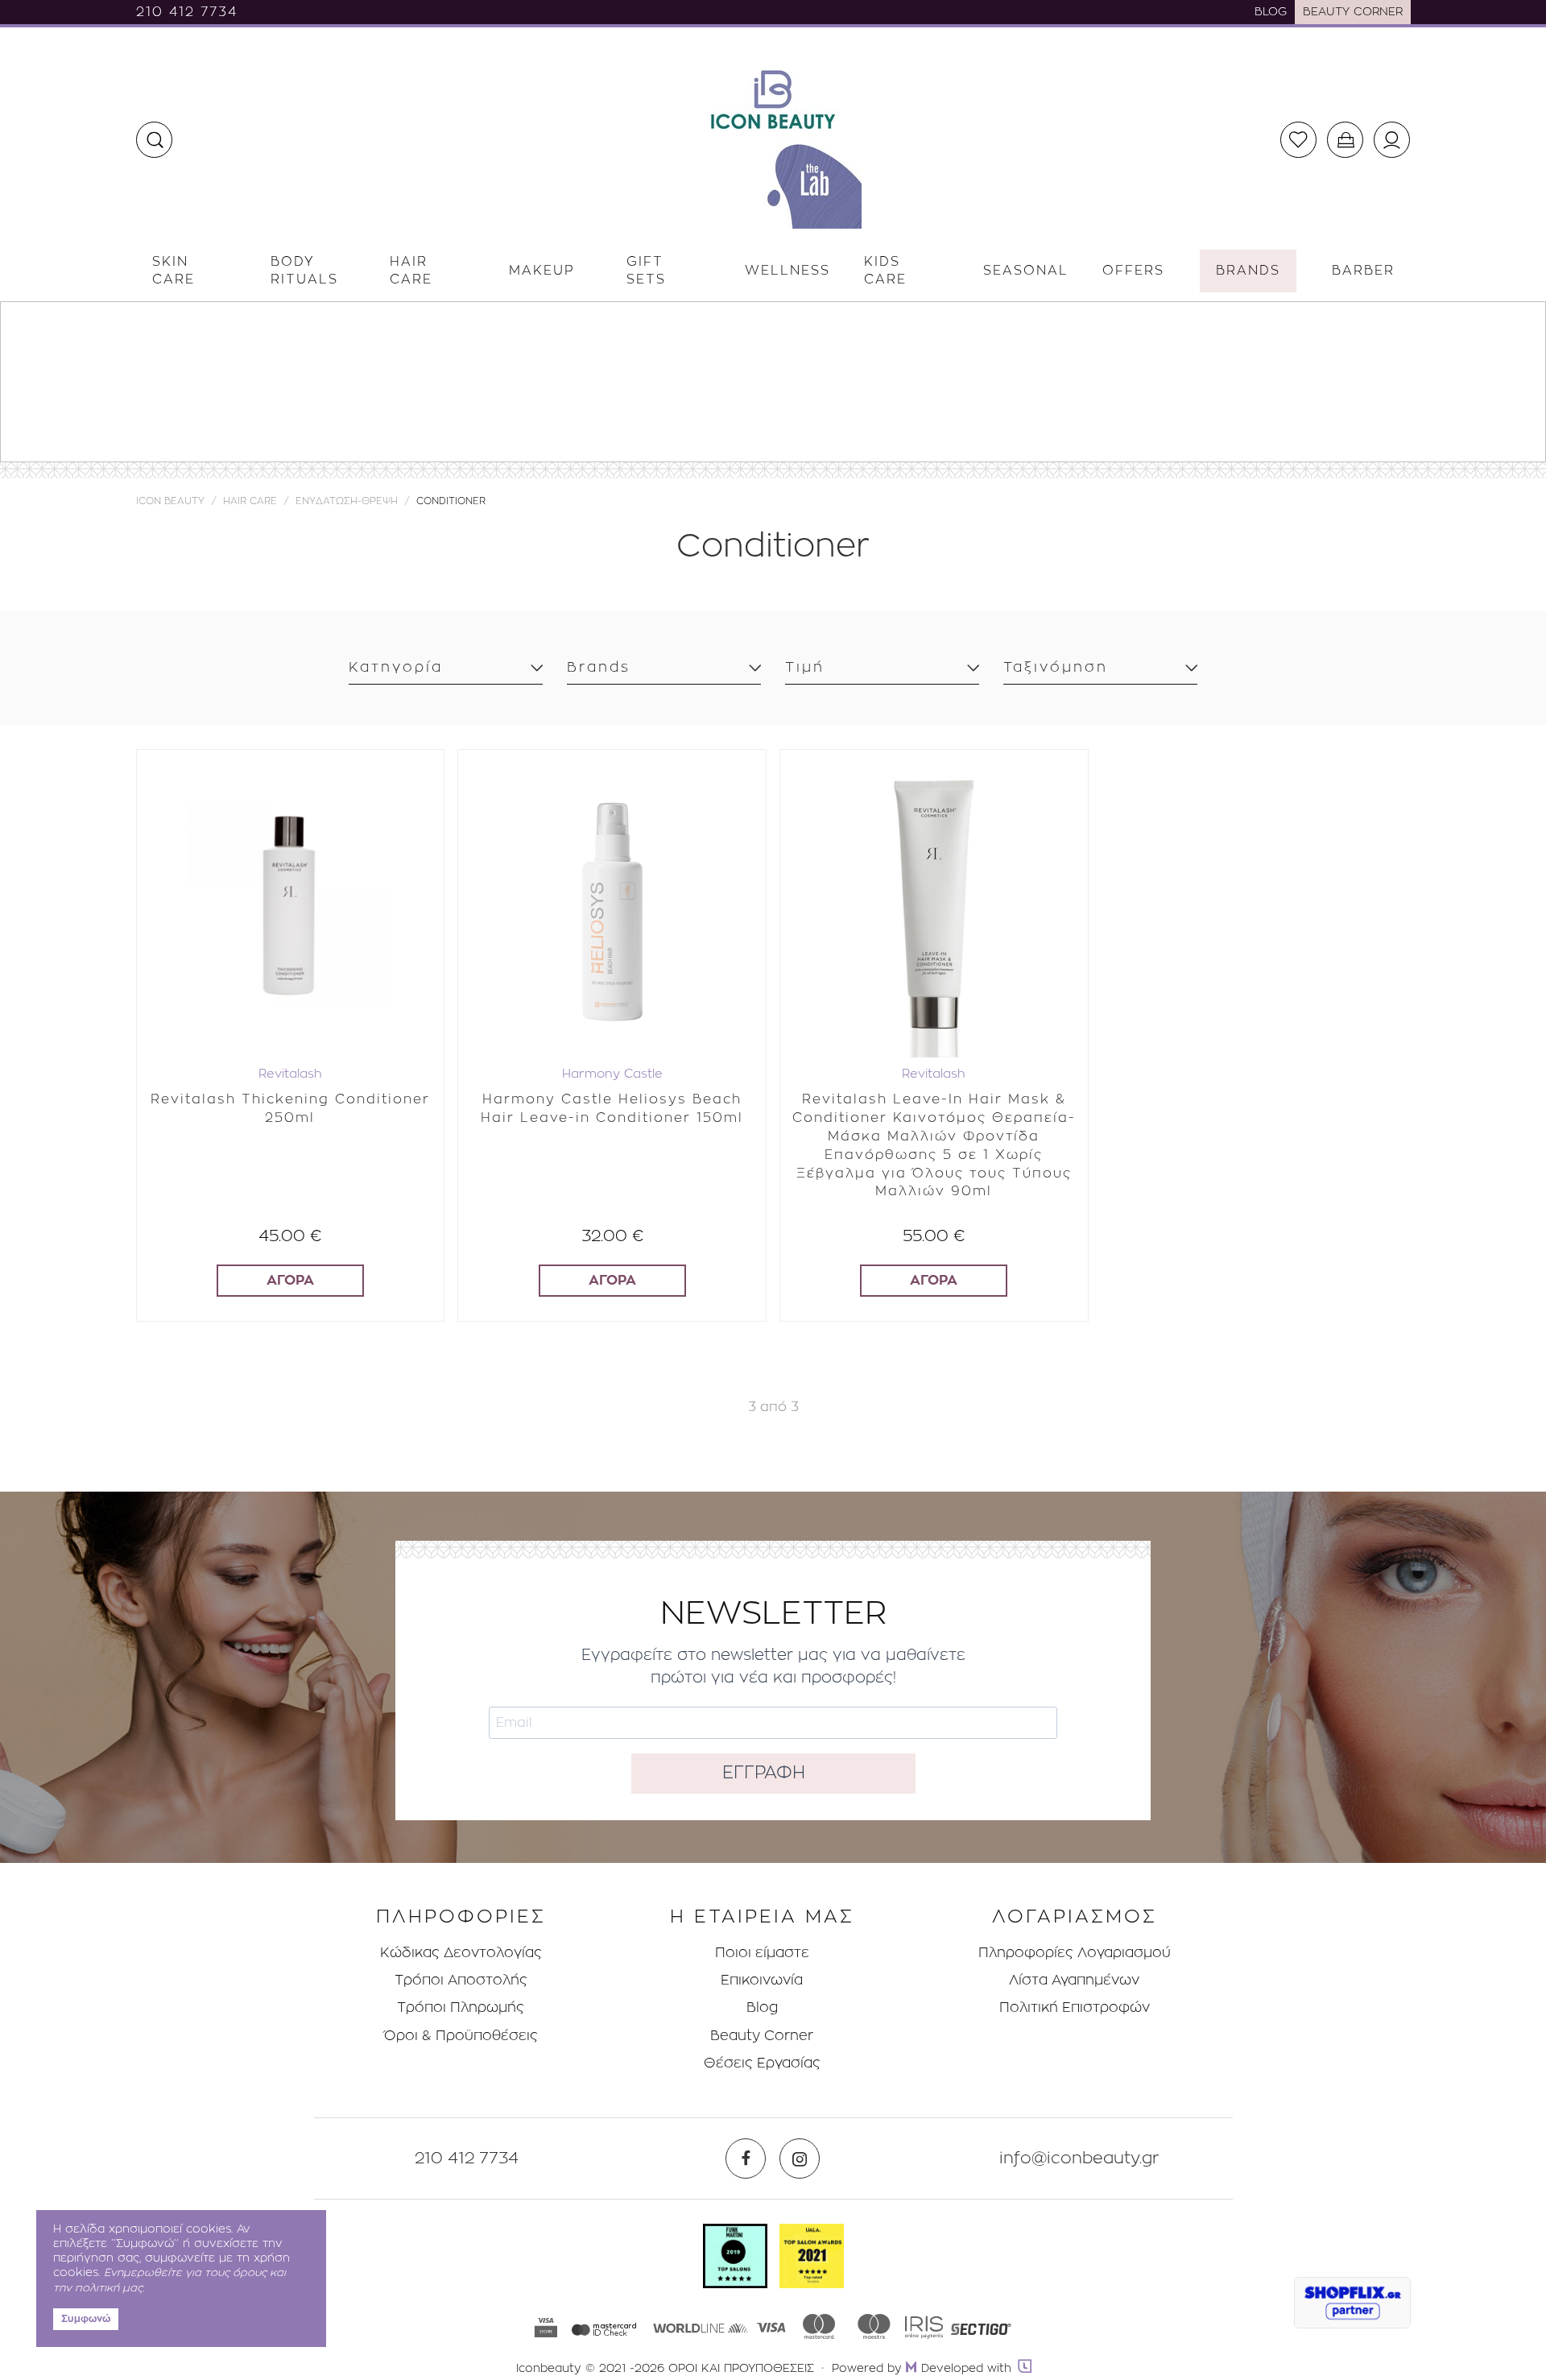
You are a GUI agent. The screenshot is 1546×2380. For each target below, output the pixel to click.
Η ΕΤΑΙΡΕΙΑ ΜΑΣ (762, 1917)
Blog (762, 2007)
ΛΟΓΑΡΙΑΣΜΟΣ (1075, 1917)
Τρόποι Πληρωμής (461, 2007)
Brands (599, 667)
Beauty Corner (762, 2036)
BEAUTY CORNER (1353, 12)
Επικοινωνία (762, 1980)
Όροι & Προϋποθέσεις (461, 2036)
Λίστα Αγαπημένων (1074, 1980)
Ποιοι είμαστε (762, 1953)
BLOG (1271, 12)
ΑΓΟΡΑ (290, 1280)
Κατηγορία (396, 667)
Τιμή (805, 667)
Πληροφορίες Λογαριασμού (1075, 1953)
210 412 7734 (187, 12)
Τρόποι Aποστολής (461, 1980)
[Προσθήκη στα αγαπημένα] (419, 764)
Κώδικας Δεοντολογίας (461, 1953)
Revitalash (290, 1074)
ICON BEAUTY (170, 501)
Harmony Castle (612, 1074)
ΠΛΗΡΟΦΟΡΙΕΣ (461, 1917)
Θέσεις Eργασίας (762, 2063)
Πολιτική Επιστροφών (1075, 2007)
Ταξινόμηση (1056, 667)
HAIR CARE (250, 501)
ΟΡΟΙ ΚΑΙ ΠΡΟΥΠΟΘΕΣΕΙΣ (741, 2369)
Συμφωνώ (86, 2319)
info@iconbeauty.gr (1079, 2159)
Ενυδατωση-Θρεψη (347, 501)
